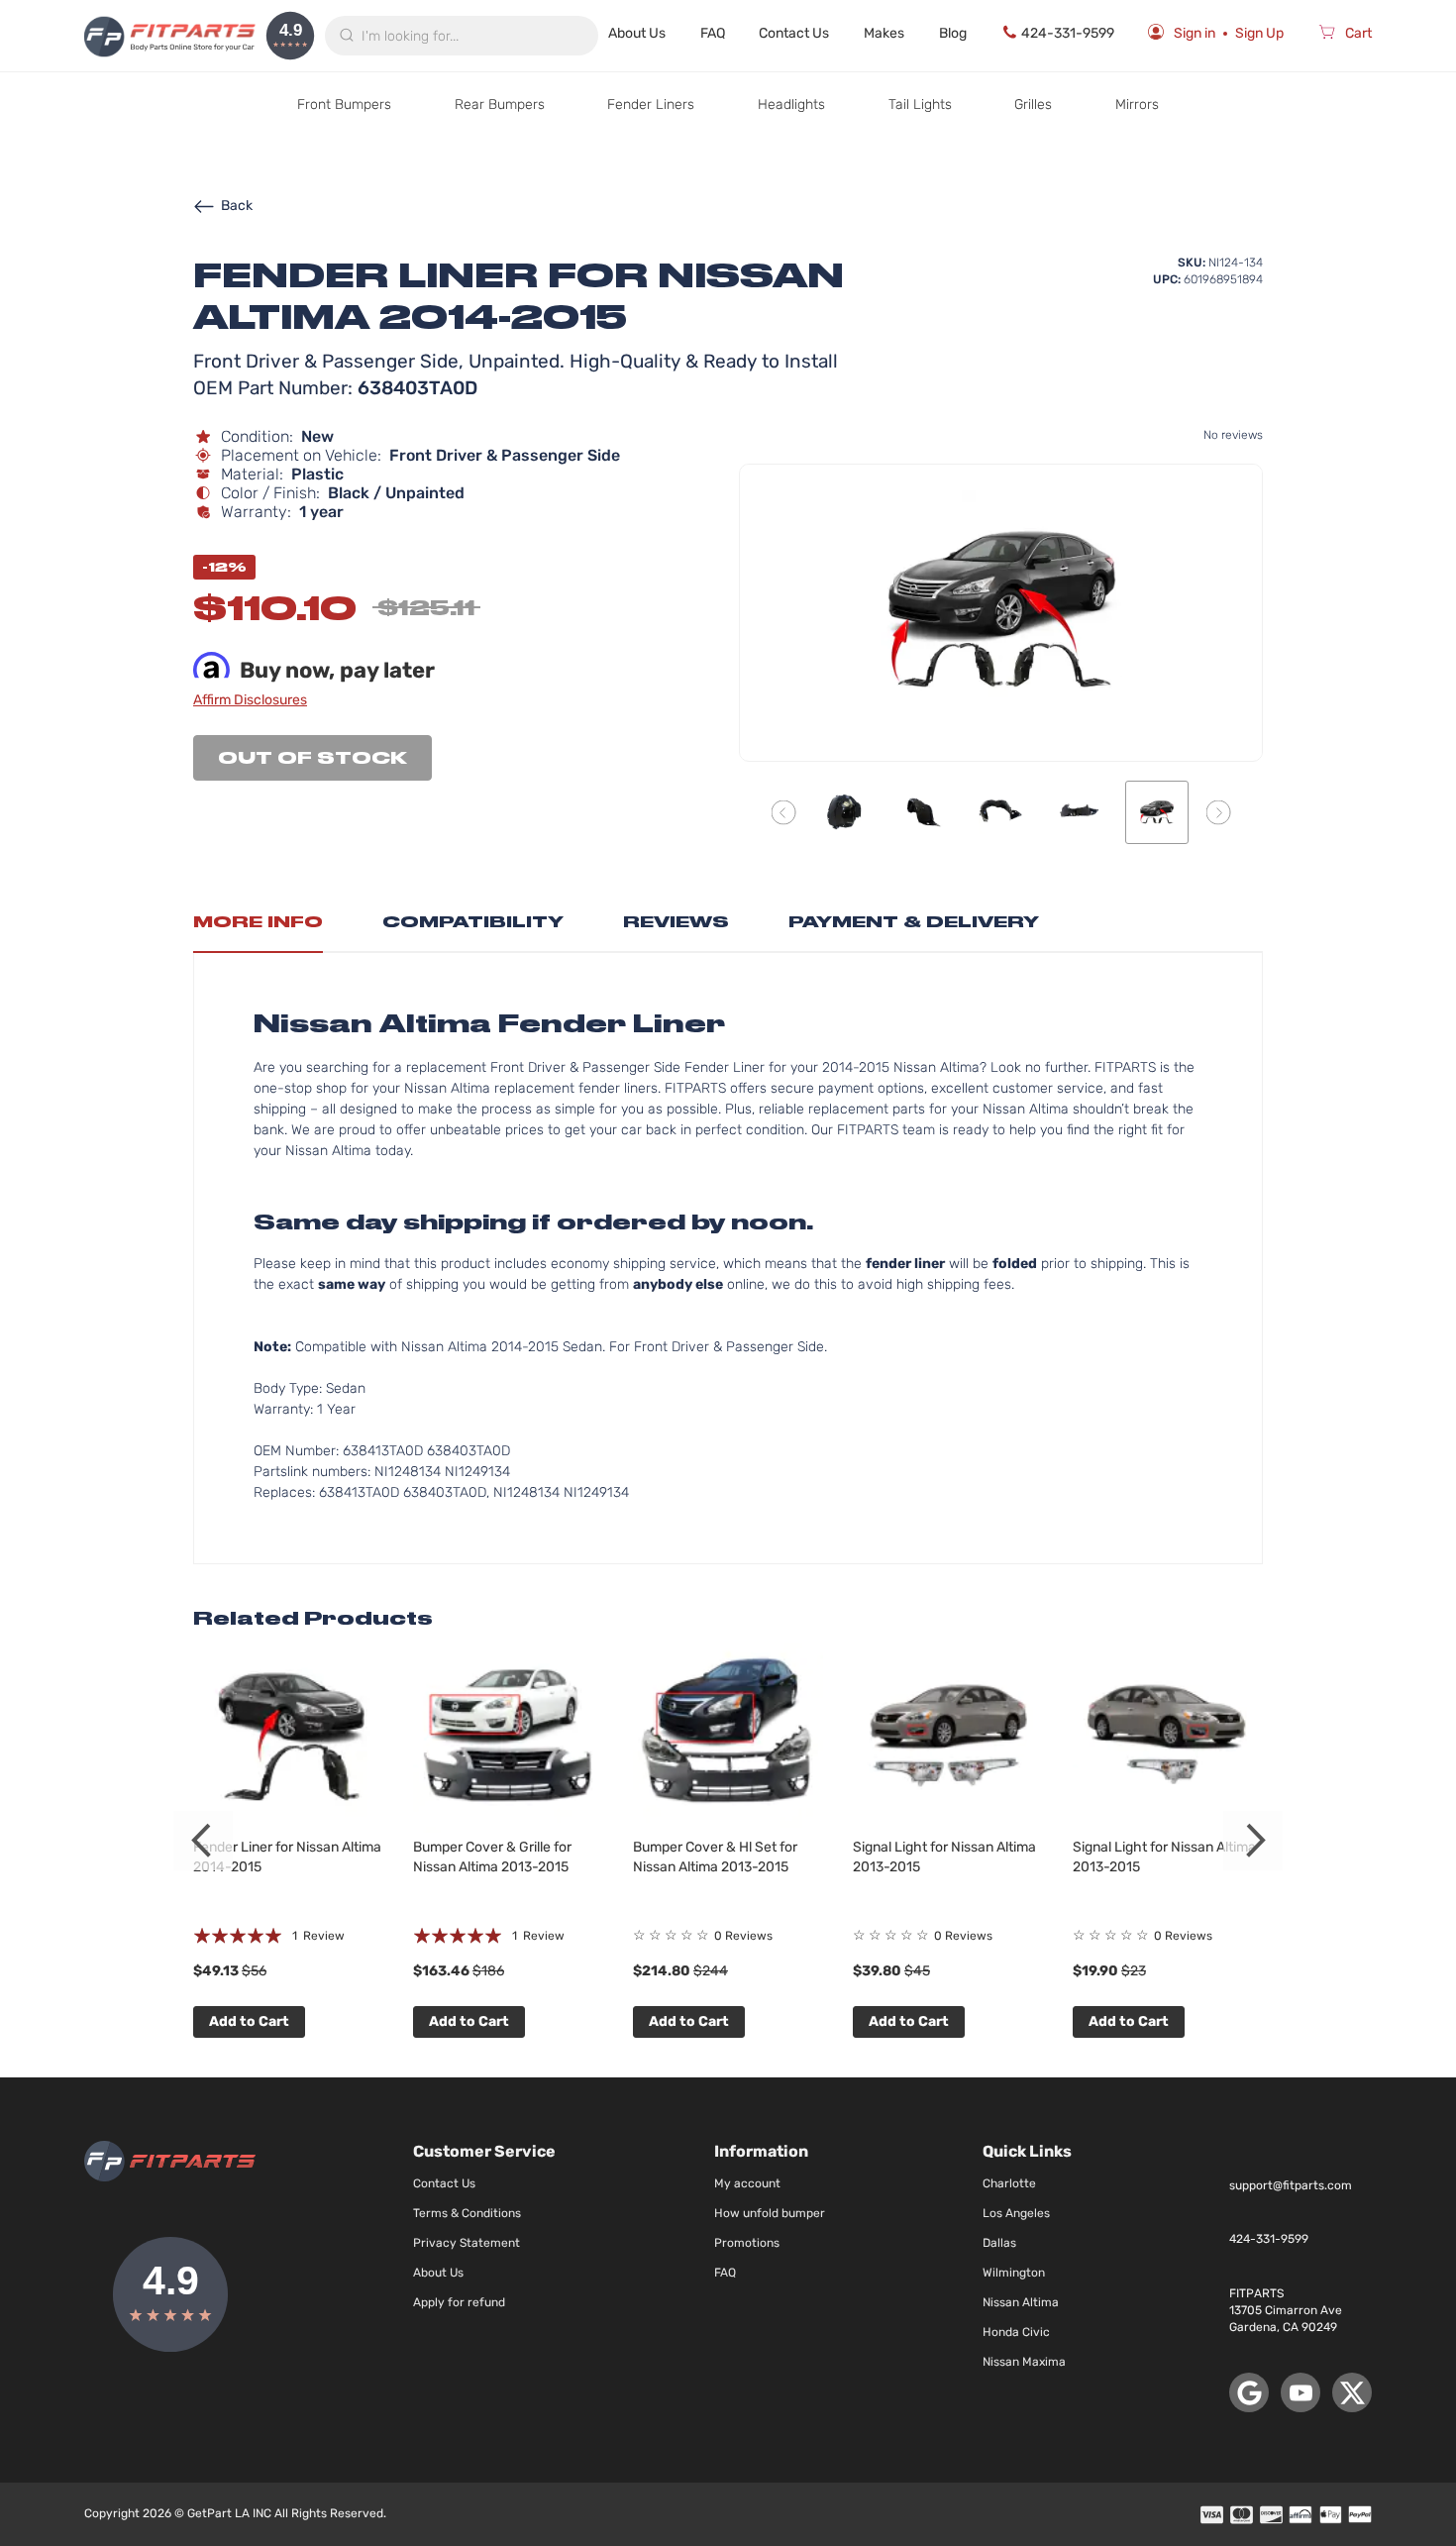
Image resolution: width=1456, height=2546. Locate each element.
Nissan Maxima (1024, 2362)
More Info (258, 922)
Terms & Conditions (467, 2213)
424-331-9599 (1068, 33)
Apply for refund (459, 2302)
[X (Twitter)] (1352, 2392)
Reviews (676, 922)
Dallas (999, 2243)
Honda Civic (1016, 2332)
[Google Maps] (1249, 2392)
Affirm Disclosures (250, 700)
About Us (637, 33)
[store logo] (170, 36)
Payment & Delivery (914, 922)
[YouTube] (1300, 2392)
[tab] (258, 927)
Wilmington (1014, 2273)
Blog (953, 33)
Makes (884, 33)
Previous (203, 1841)
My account (747, 2183)
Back (237, 206)
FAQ (713, 33)
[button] (784, 812)
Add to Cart (249, 2021)
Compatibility (473, 922)
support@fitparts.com (1291, 2185)
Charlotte (1009, 2183)
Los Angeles (1016, 2213)
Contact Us (794, 33)
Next (1253, 1841)
